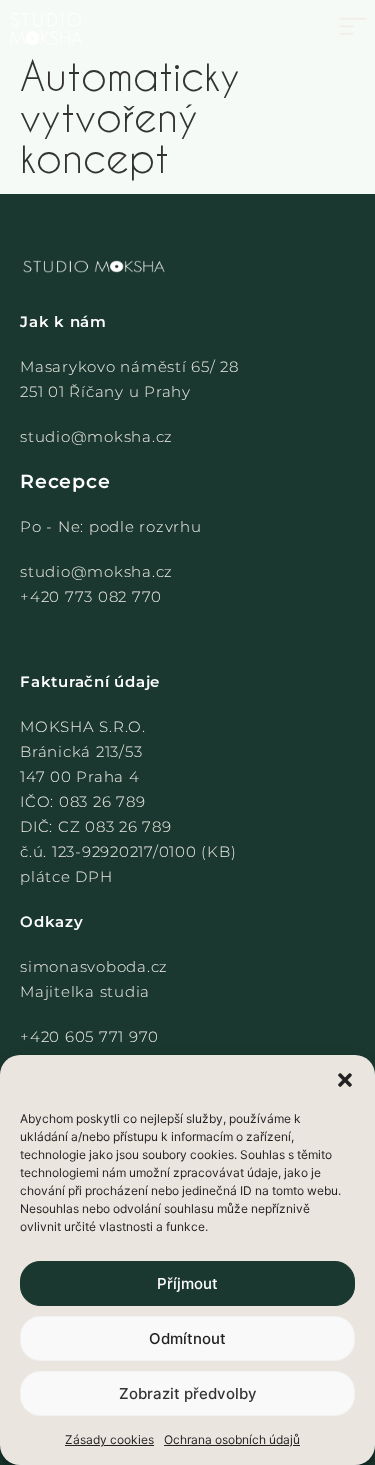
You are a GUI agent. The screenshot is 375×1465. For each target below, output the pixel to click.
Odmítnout (187, 1338)
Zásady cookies (109, 1439)
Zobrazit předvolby (188, 1393)
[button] (345, 1080)
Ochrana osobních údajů (232, 1439)
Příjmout (187, 1283)
